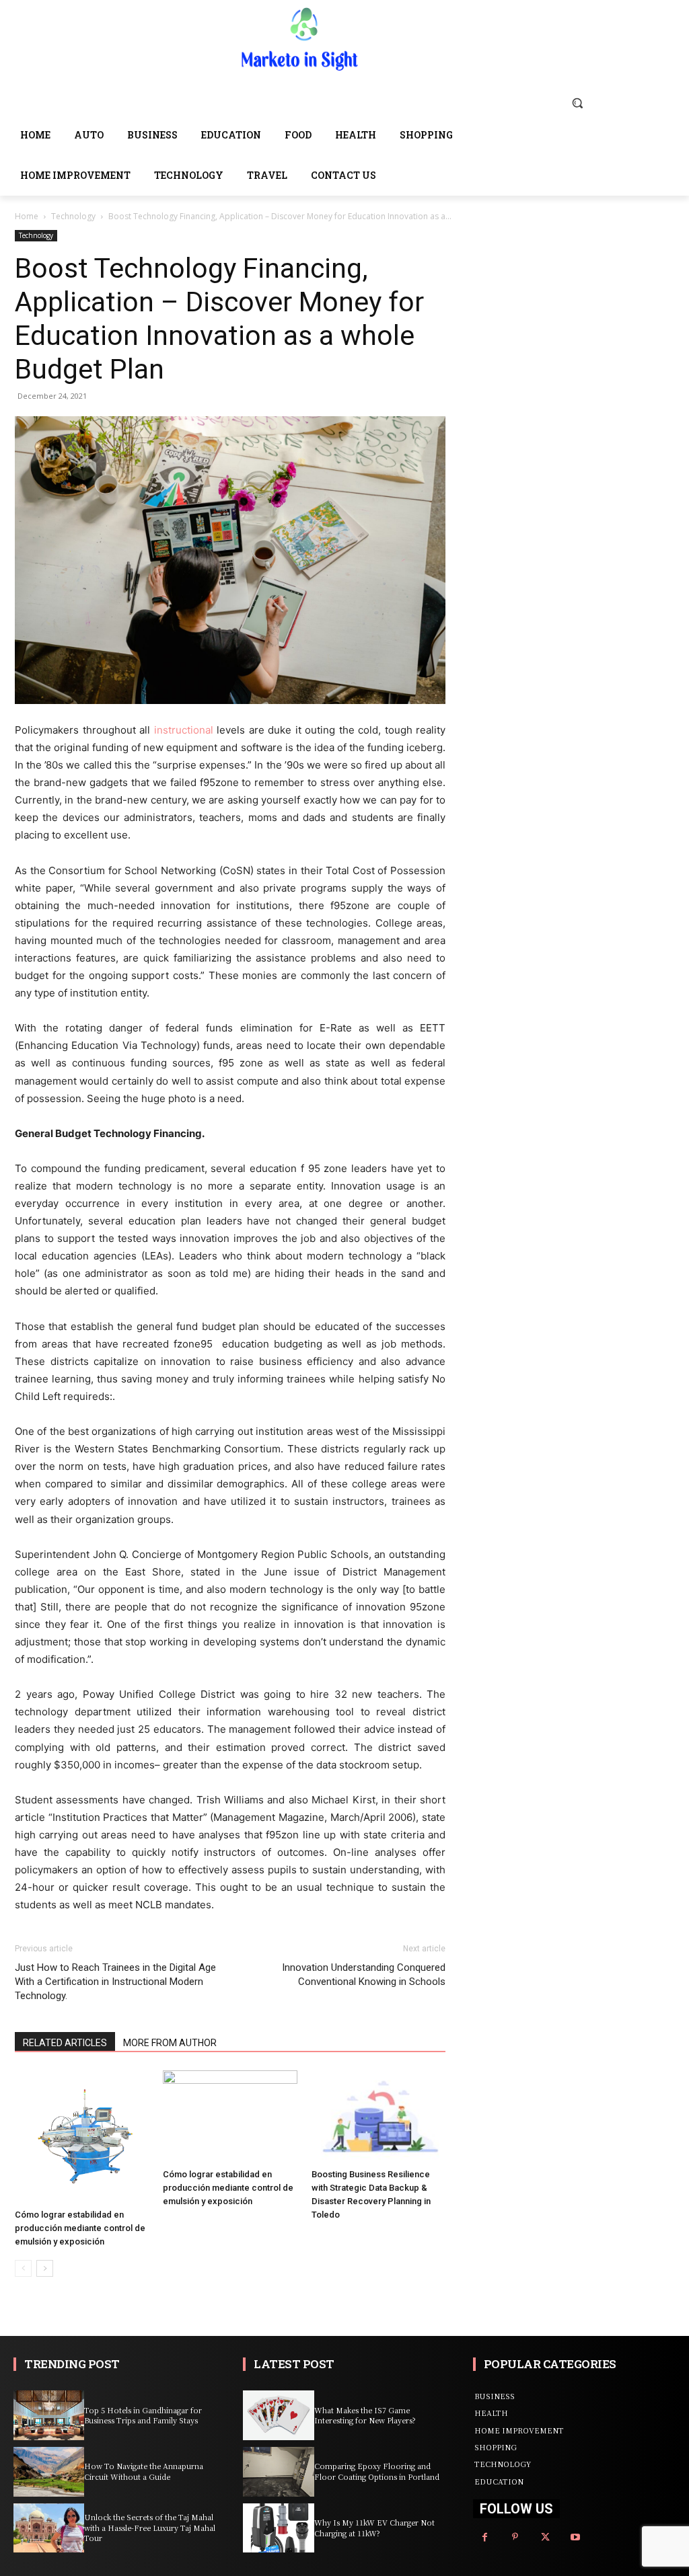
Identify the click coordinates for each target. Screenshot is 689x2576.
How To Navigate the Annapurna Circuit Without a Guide (144, 2471)
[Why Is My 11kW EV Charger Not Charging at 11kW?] (278, 2528)
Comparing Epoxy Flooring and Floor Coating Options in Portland (377, 2471)
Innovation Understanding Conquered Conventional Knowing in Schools (364, 1975)
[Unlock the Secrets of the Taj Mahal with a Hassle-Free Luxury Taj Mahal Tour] (49, 2528)
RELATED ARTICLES (65, 2043)
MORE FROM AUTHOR (170, 2043)
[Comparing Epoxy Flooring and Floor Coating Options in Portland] (278, 2472)
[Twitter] (545, 2537)
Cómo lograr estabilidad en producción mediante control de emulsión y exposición (80, 2228)
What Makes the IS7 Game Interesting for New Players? (365, 2415)
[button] (577, 103)
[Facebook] (485, 2537)
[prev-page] (23, 2268)
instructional (184, 730)
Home (27, 216)
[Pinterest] (515, 2537)
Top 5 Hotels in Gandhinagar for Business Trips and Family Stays (143, 2415)
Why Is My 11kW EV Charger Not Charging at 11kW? (374, 2527)
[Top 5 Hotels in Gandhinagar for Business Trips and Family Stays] (49, 2415)
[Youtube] (576, 2537)
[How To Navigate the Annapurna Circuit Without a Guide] (49, 2472)
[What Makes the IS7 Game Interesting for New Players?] (278, 2415)
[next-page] (45, 2268)
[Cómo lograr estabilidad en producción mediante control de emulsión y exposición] (82, 2137)
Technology (73, 216)
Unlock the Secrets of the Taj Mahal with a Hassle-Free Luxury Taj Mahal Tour (150, 2527)
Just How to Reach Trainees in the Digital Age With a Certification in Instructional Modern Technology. (115, 1982)
